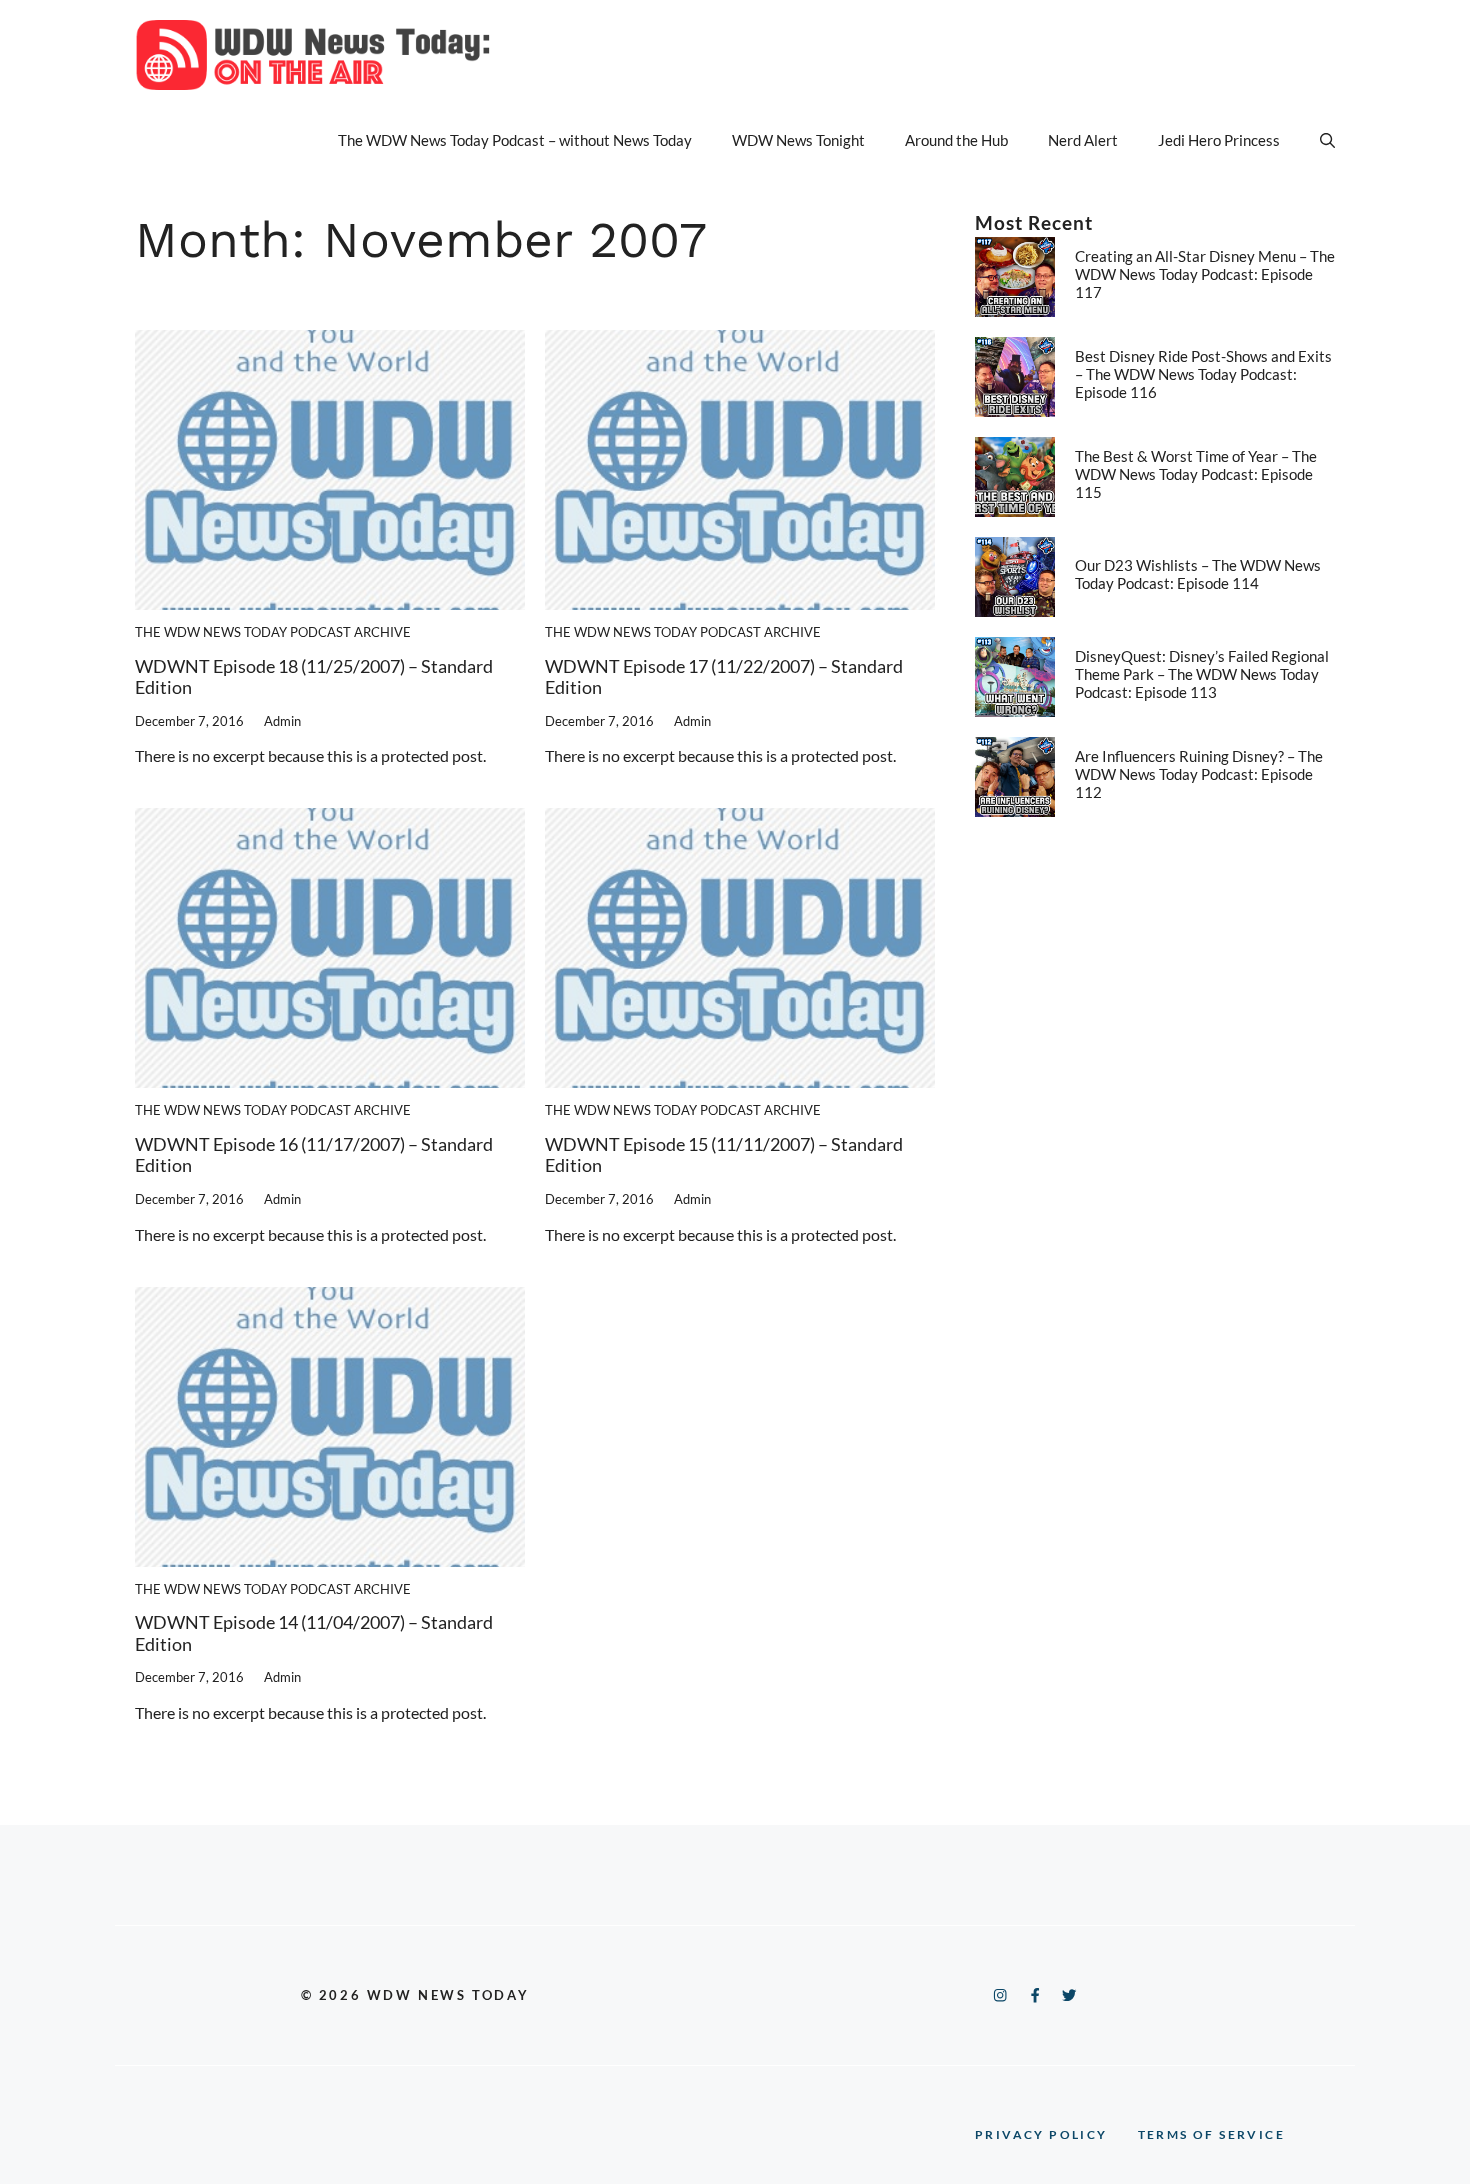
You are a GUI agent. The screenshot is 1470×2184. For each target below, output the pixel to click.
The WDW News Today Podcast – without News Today (515, 140)
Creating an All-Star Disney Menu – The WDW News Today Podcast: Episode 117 (1205, 274)
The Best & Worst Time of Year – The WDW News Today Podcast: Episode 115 (1196, 474)
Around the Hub (956, 140)
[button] (1327, 140)
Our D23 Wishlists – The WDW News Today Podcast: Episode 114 (1198, 574)
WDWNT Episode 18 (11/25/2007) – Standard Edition (314, 677)
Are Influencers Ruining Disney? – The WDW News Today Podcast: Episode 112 (1199, 774)
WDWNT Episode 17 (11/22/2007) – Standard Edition (724, 677)
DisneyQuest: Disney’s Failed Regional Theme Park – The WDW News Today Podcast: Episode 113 (1202, 674)
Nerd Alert (1083, 140)
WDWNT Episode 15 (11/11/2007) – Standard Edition (724, 1155)
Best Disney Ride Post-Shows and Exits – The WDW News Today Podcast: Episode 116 (1203, 374)
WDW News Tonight (798, 140)
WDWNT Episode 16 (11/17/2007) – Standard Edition (314, 1155)
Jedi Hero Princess (1219, 140)
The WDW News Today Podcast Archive (273, 632)
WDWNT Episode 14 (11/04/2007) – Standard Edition (314, 1633)
